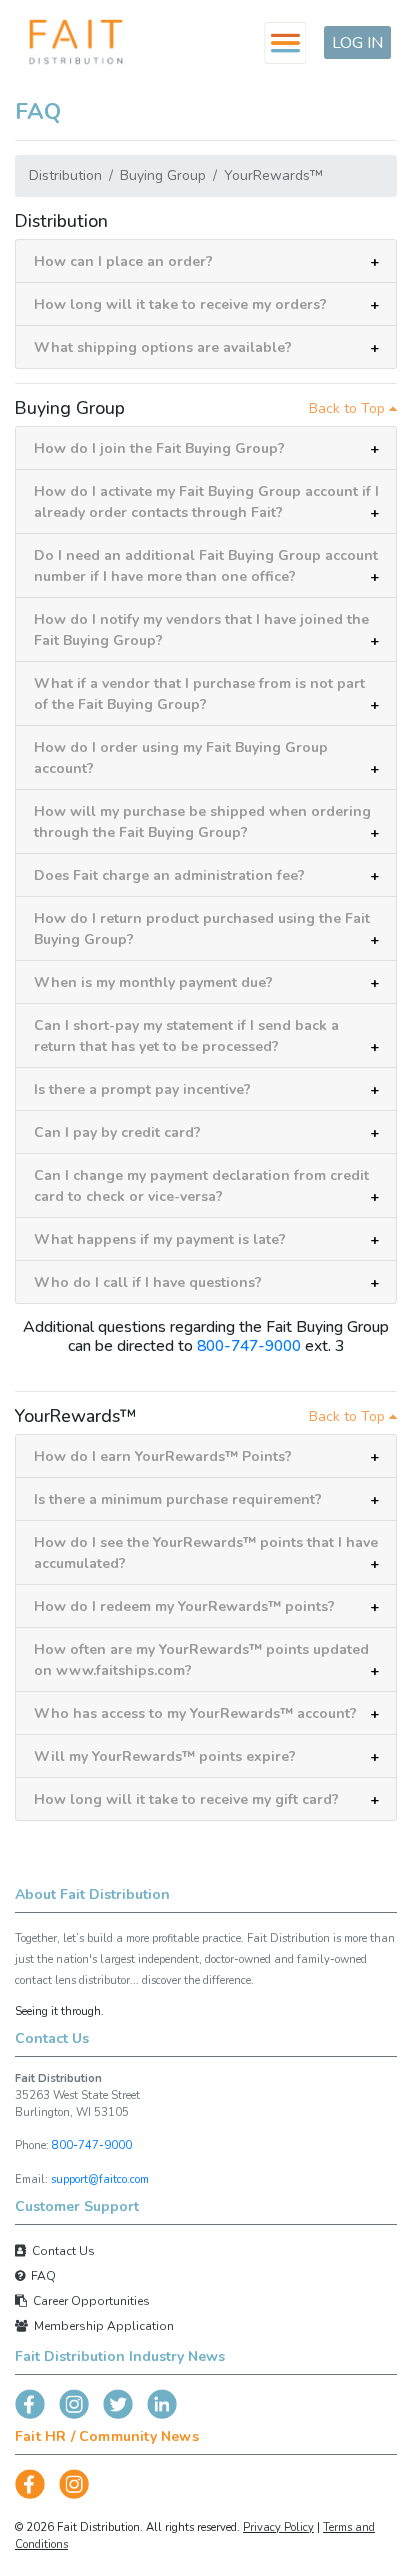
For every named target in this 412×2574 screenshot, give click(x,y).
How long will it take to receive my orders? (180, 304)
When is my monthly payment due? (153, 982)
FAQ (40, 2276)
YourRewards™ (273, 175)
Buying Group (163, 175)
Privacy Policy (278, 2527)
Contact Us (60, 2251)
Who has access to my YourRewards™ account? (195, 1713)
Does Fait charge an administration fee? (169, 875)
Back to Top (349, 408)
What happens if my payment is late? (160, 1239)
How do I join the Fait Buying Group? (159, 448)
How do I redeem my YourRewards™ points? (184, 1606)
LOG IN (357, 43)
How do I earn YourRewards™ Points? (163, 1456)
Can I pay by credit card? (117, 1132)
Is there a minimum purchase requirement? (178, 1499)
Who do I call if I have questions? (148, 1282)
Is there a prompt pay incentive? (142, 1089)
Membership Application (101, 2326)
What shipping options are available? (163, 347)
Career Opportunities (88, 2301)
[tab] (206, 261)
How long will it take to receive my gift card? (186, 1799)
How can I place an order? (123, 261)
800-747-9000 (249, 1346)
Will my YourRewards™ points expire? (165, 1756)
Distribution (65, 175)
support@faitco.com (100, 2179)
